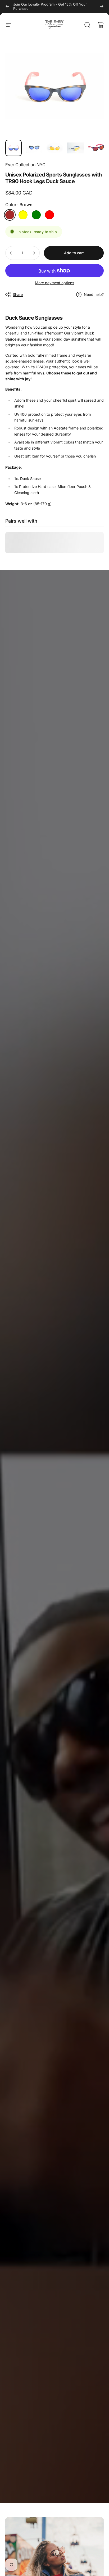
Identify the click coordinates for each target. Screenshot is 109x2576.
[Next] (102, 6)
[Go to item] (13, 148)
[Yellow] (23, 215)
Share (18, 294)
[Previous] (7, 6)
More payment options (54, 283)
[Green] (36, 215)
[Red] (49, 215)
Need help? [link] (94, 294)
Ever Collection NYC (25, 165)
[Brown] (10, 215)
